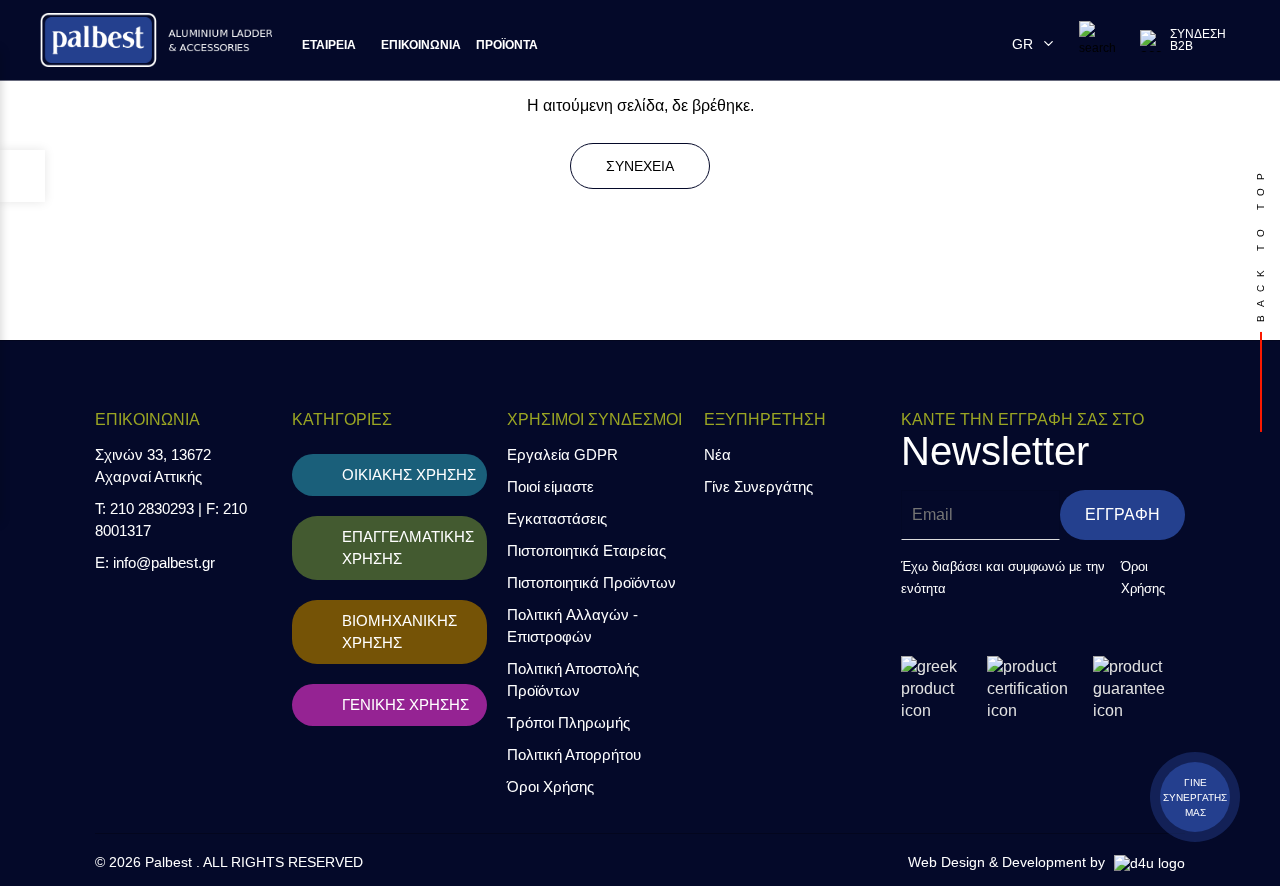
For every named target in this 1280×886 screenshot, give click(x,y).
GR (1026, 44)
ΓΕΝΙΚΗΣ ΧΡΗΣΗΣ (405, 704)
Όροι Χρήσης (550, 786)
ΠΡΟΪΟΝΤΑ (507, 45)
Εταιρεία (329, 45)
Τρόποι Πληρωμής (568, 722)
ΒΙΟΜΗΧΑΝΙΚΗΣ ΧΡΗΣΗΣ (399, 631)
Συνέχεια (640, 166)
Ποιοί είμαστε (550, 486)
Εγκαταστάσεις (557, 518)
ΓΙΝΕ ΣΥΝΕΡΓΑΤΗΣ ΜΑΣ (1195, 797)
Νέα (717, 454)
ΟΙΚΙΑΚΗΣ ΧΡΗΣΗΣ (409, 474)
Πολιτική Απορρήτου (574, 754)
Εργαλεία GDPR (562, 454)
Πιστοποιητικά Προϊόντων (591, 582)
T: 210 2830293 (144, 508)
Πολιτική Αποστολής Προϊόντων (573, 679)
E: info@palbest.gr (155, 562)
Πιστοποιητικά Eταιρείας (586, 550)
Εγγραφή (1122, 514)
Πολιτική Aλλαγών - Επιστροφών (572, 625)
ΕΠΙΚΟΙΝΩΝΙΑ (421, 45)
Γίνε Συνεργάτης (758, 486)
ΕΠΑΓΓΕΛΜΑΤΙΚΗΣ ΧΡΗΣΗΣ (408, 547)
